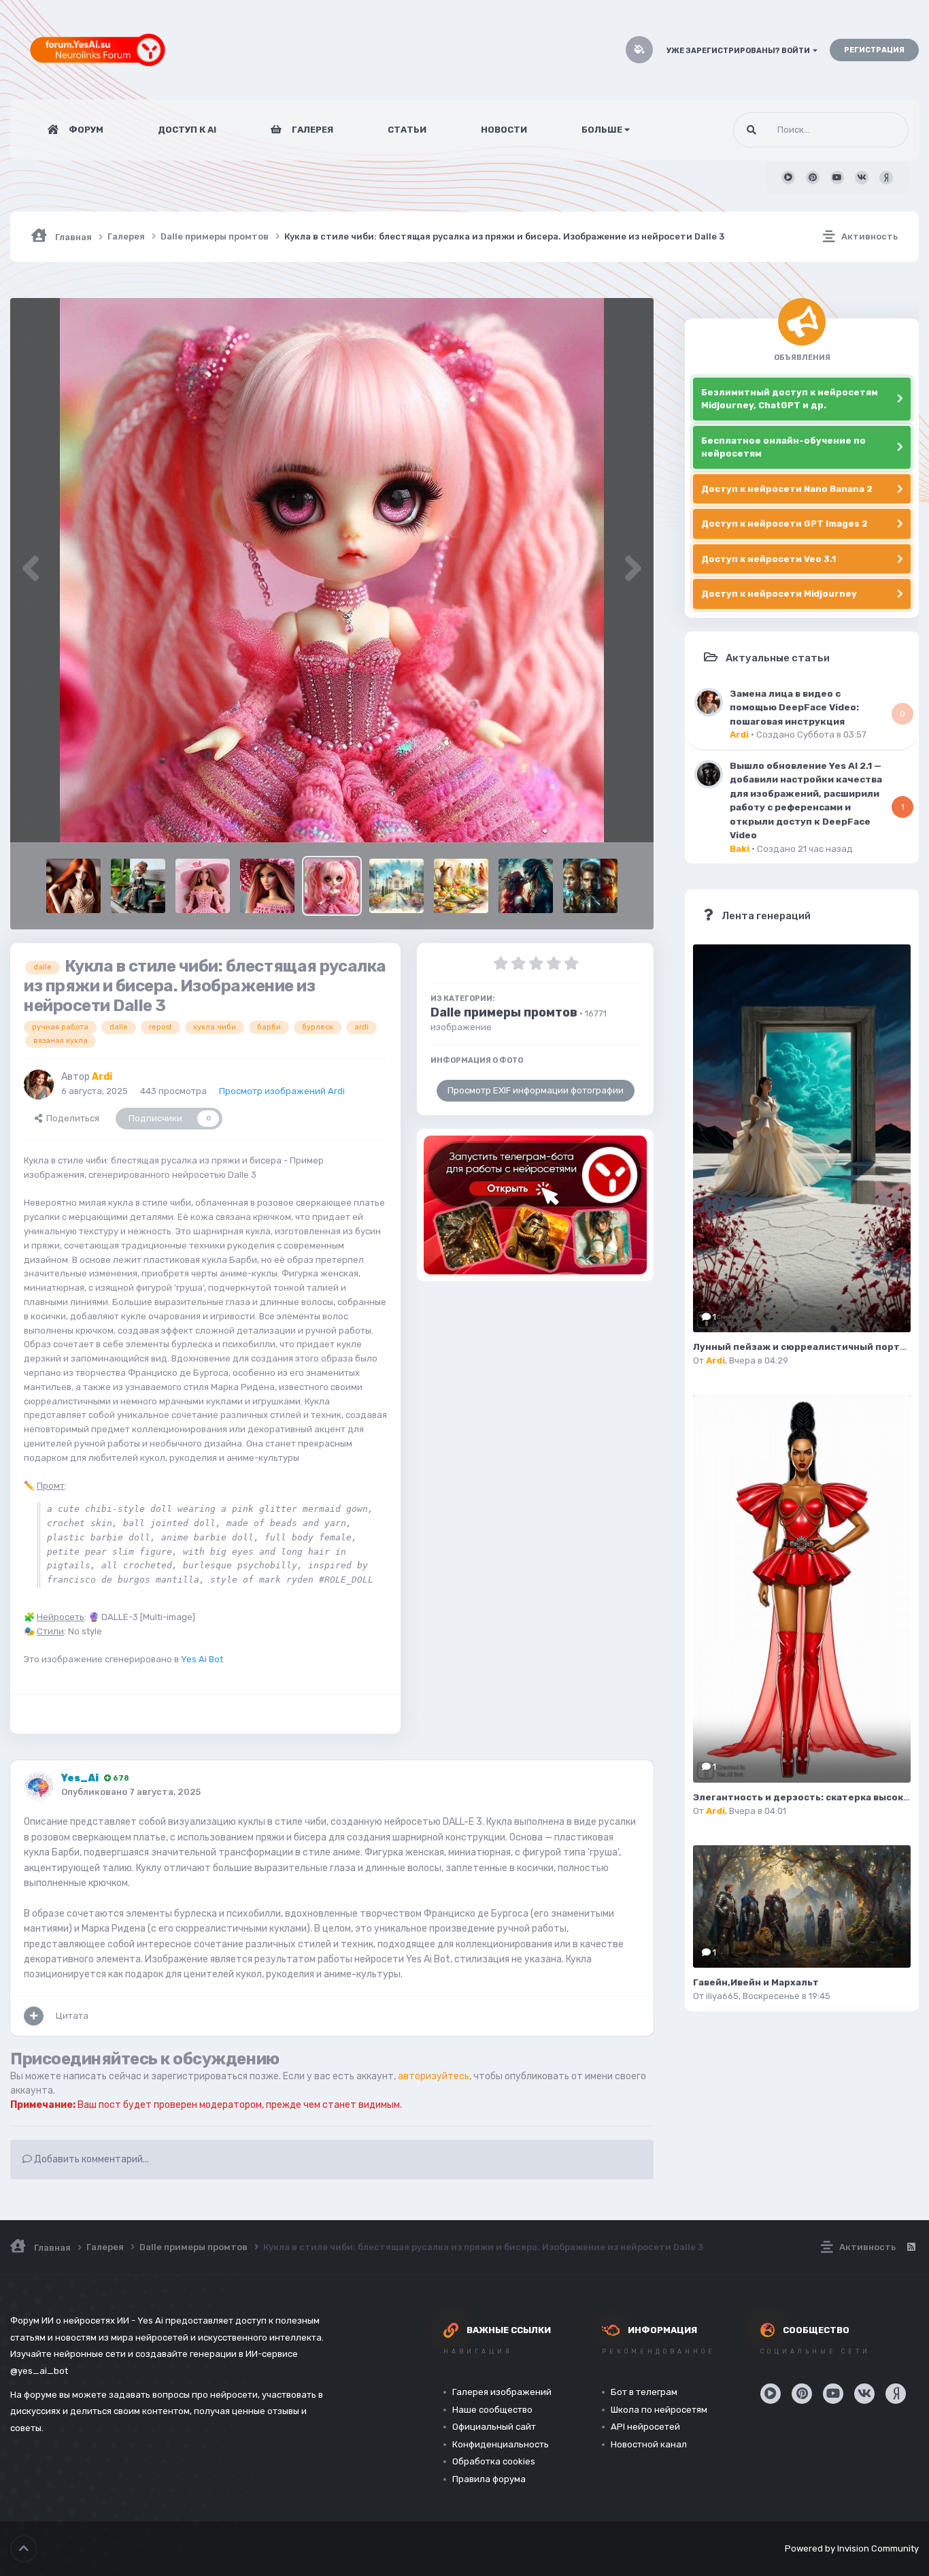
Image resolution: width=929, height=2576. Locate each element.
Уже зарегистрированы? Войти (740, 51)
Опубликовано (131, 1792)
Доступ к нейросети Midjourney (779, 594)
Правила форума (489, 2479)
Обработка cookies (494, 2461)
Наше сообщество (492, 2410)
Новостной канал (649, 2444)
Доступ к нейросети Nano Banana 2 (787, 489)
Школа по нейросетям (659, 2410)
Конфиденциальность (501, 2444)
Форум (85, 130)
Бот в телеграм (644, 2392)
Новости (504, 130)
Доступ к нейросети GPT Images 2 (784, 524)
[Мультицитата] (34, 2016)
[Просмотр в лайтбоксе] (332, 570)
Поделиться (71, 1118)
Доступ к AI (187, 130)
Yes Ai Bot (202, 1659)
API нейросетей (645, 2427)
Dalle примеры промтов (504, 1012)
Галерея (311, 130)
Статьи (407, 130)
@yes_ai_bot (39, 2371)
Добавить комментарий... (90, 2159)
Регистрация (874, 50)
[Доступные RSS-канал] (911, 2247)
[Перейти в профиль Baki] (709, 774)
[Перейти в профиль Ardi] (39, 1085)
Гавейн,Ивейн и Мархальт (756, 1982)
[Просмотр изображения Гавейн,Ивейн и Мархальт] (802, 1906)
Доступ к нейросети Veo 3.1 (768, 559)
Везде (878, 130)
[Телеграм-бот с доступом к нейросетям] (535, 1205)
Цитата (72, 2016)
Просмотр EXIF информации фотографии (536, 1090)
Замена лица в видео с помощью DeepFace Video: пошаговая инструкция (794, 707)
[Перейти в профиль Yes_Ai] (39, 1786)
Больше (602, 130)
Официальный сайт (494, 2427)
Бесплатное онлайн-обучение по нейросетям (783, 447)
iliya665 (722, 1996)
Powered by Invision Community (852, 2548)
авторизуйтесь (434, 2076)
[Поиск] (751, 130)
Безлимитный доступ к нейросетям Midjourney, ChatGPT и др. (790, 399)
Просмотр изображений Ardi (282, 1091)
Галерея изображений (502, 2392)
